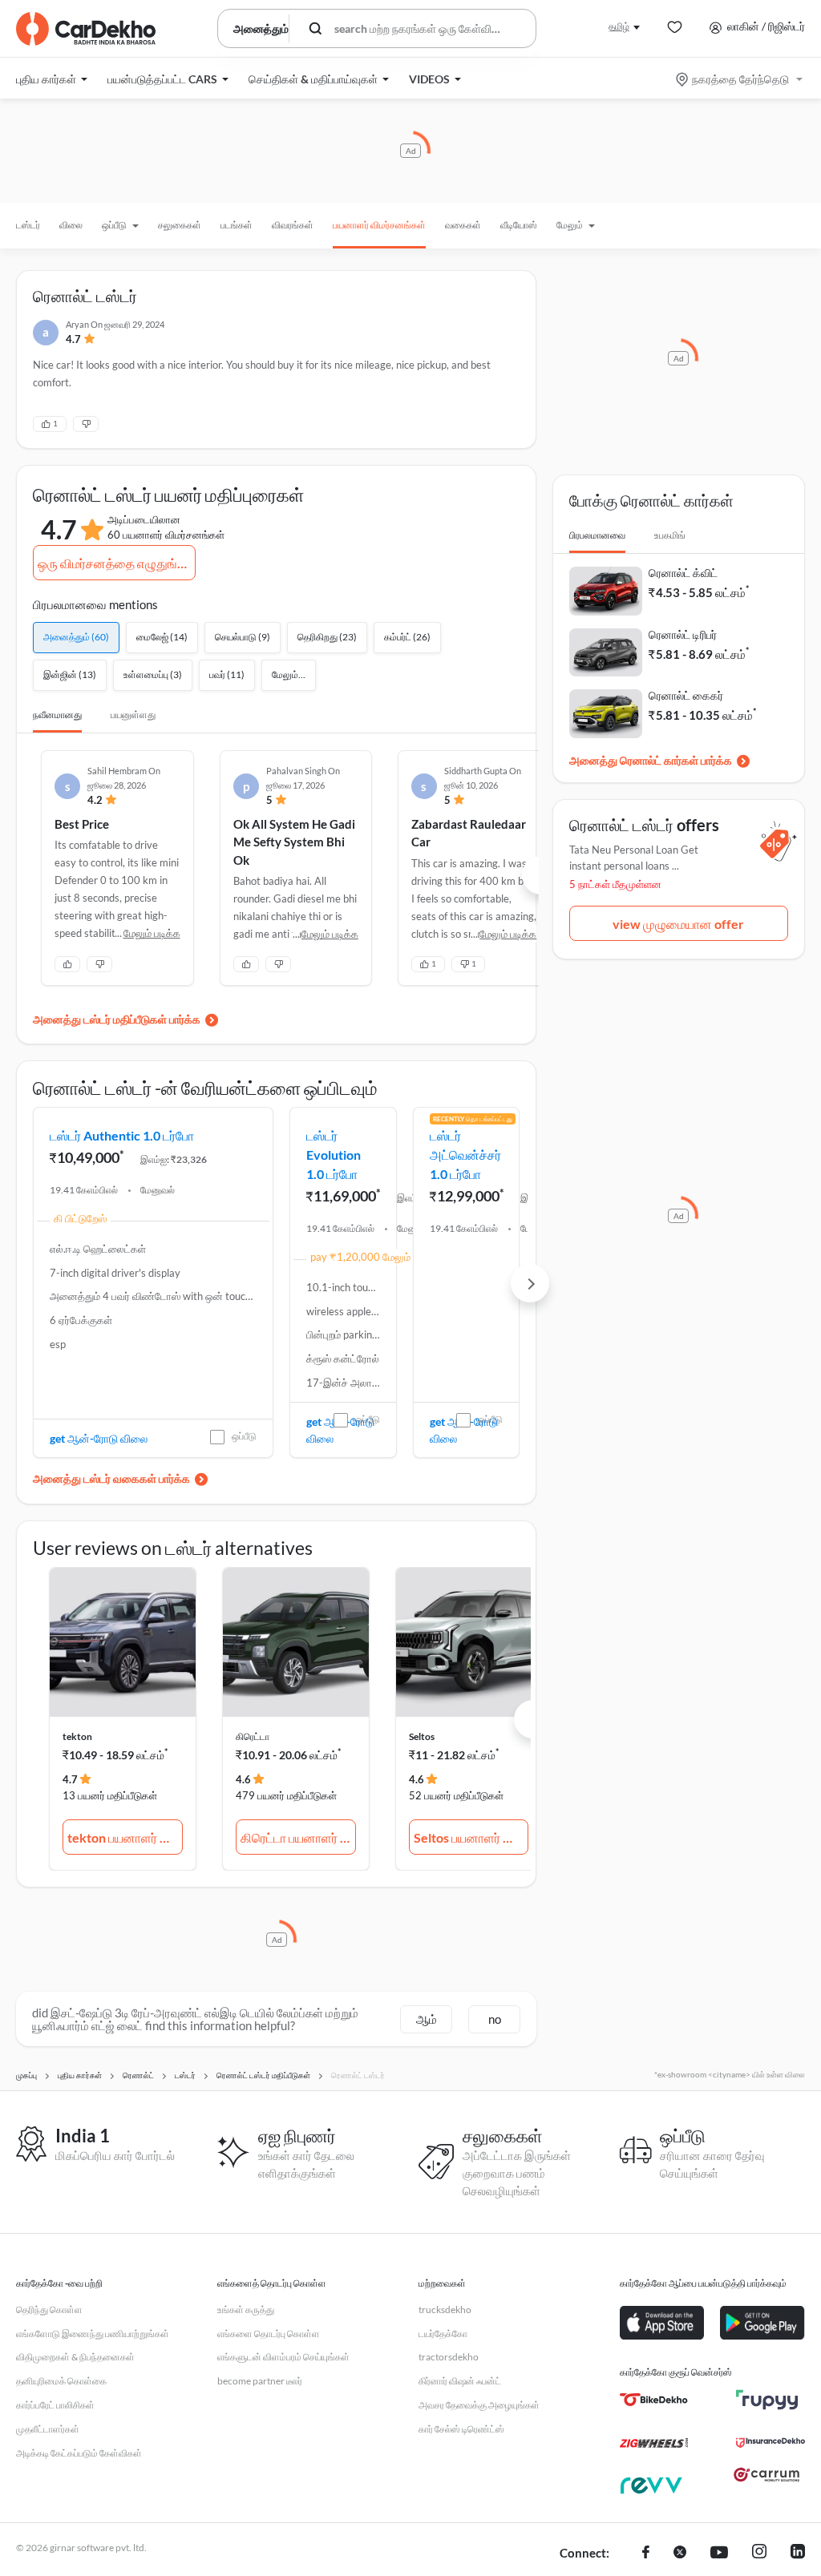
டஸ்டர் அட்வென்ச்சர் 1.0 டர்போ (465, 1155)
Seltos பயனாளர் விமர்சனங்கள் (471, 1837)
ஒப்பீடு (244, 1436)
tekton (77, 1736)
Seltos (422, 1736)
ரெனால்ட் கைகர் (686, 695)
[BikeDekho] (654, 2400)
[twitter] (680, 2554)
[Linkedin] (798, 2554)
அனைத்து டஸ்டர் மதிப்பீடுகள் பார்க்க (117, 1019)
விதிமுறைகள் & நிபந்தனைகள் (75, 2357)
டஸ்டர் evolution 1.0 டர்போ (334, 1155)
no (495, 2019)
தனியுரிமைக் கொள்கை (61, 2381)
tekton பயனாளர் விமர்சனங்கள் (125, 1837)
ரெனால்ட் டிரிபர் (683, 634)
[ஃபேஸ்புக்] (646, 2554)
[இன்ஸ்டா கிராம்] (759, 2554)
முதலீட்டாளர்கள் (48, 2429)
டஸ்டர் (28, 225)
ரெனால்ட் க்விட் (683, 573)
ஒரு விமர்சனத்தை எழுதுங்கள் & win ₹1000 (116, 563)
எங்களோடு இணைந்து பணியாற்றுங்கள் (93, 2334)
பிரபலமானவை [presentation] (597, 535)
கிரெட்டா (253, 1736)
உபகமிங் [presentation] (670, 535)
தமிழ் (619, 26)
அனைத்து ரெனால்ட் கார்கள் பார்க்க (651, 760)
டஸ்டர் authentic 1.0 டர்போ (122, 1135)
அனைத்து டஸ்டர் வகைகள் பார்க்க (111, 1478)
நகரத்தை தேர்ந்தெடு (740, 79)
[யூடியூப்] (719, 2554)
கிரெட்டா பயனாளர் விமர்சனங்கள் (298, 1837)
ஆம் (427, 2019)
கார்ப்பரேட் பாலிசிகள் (55, 2405)
